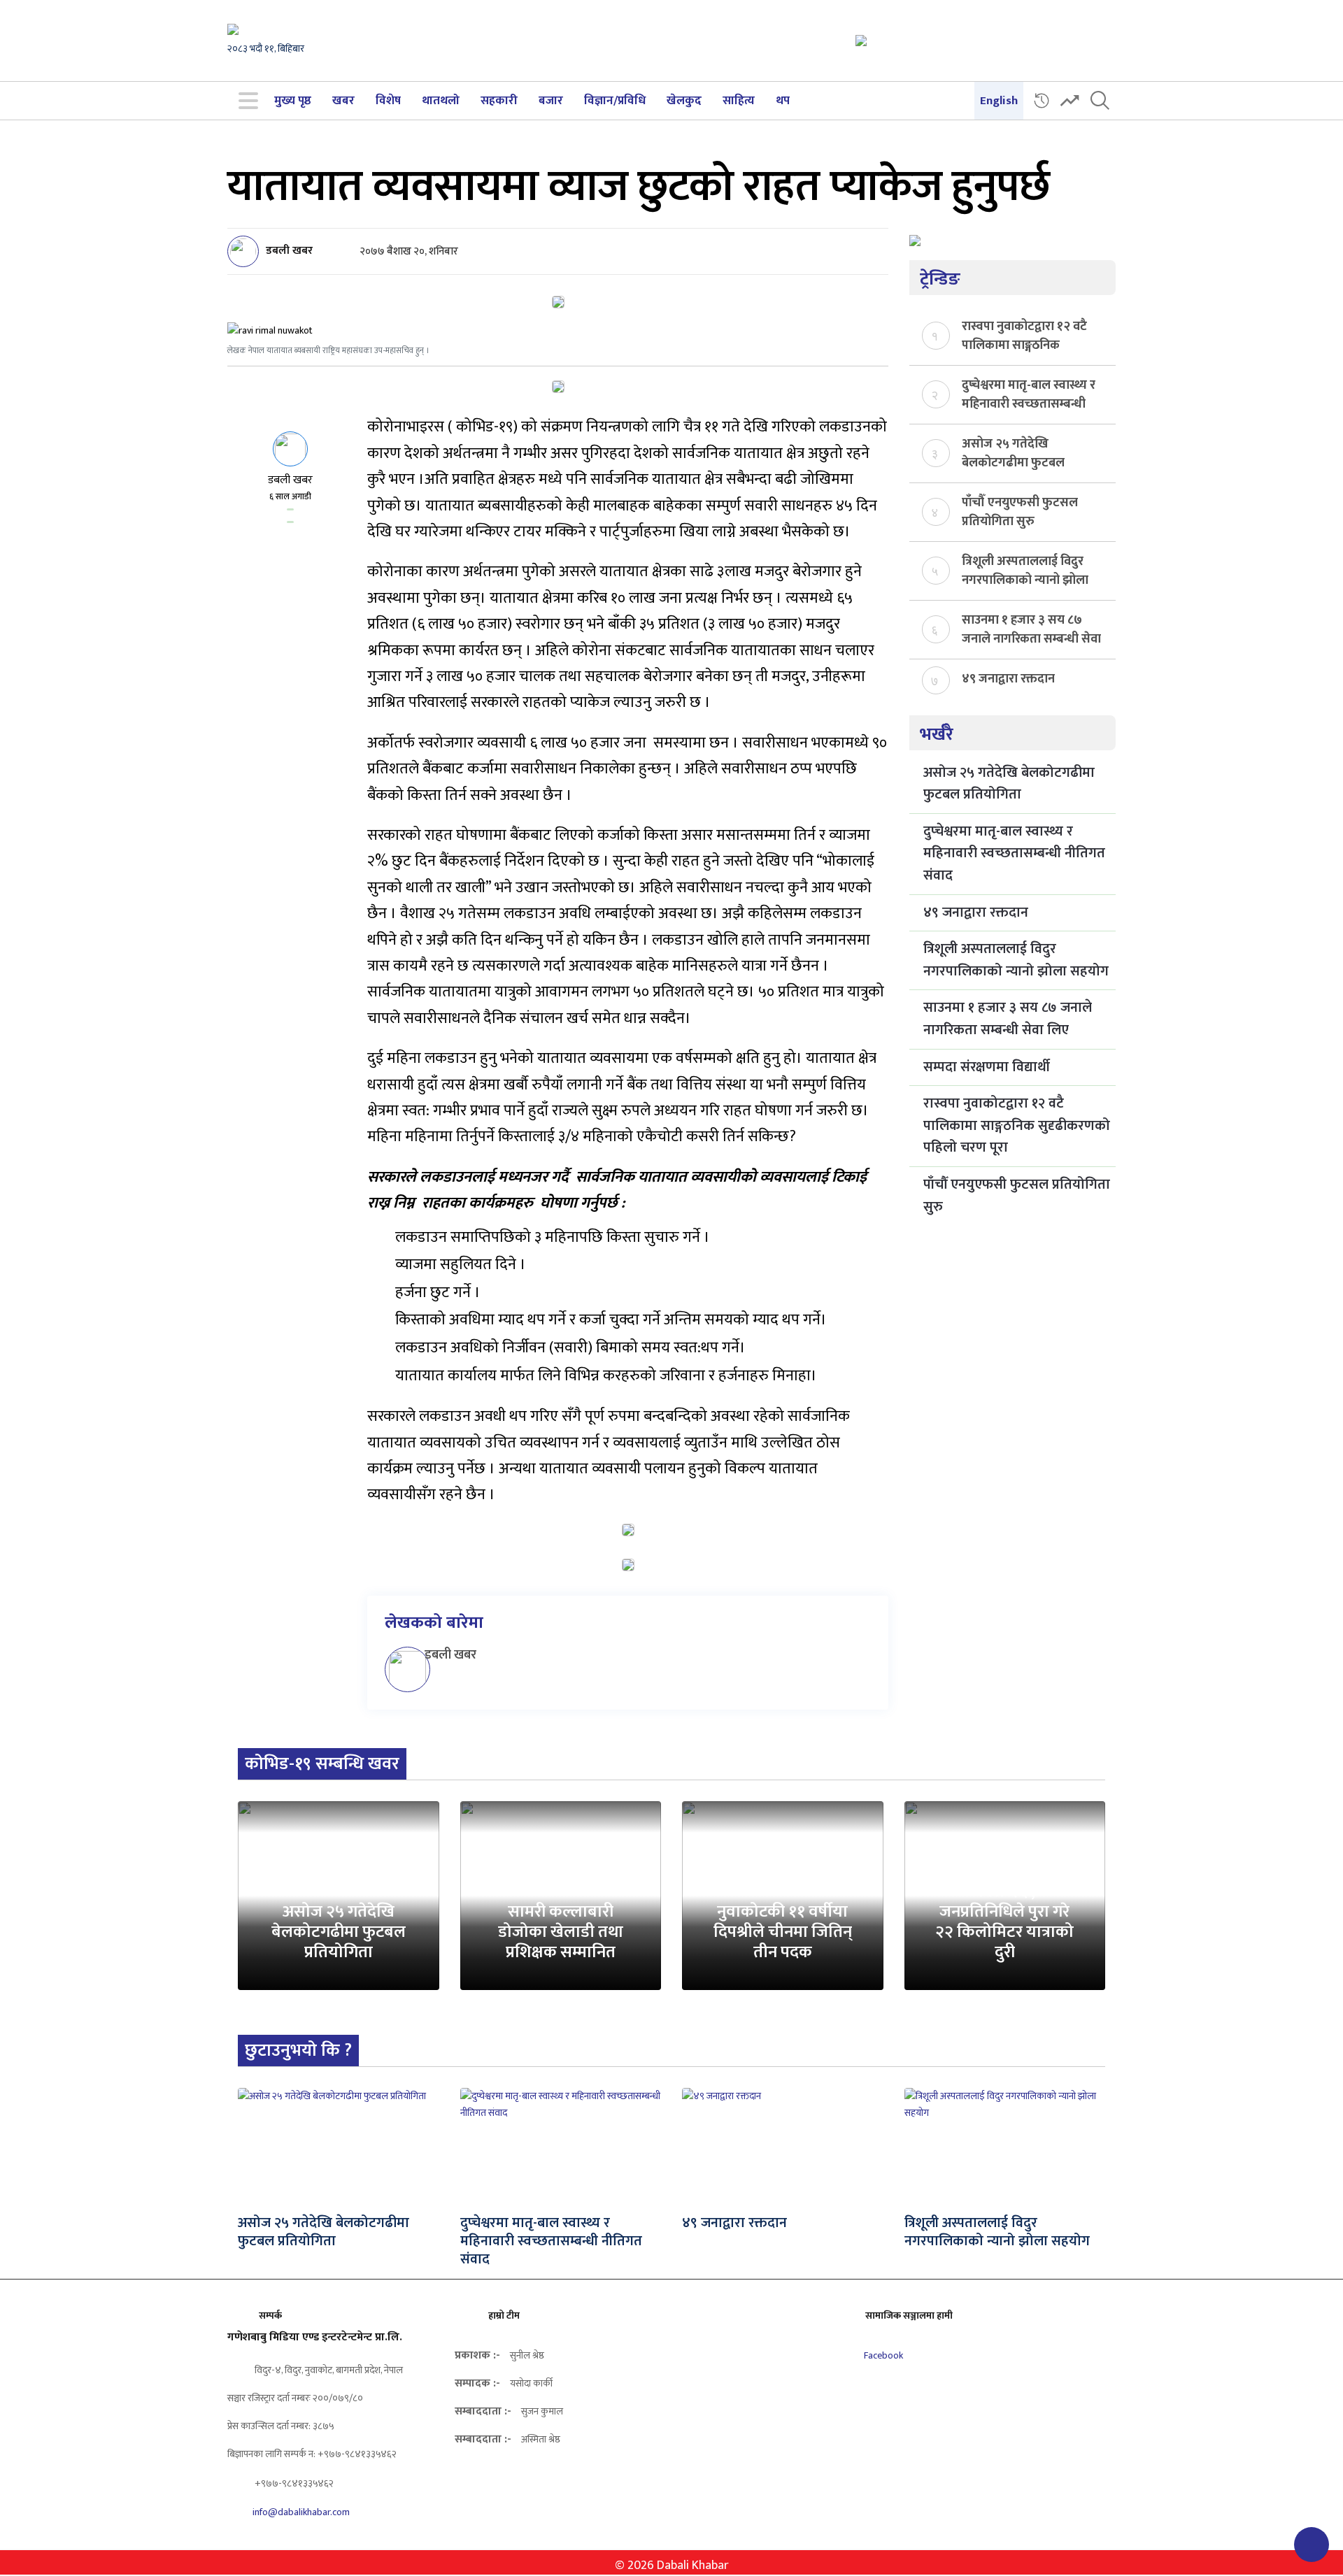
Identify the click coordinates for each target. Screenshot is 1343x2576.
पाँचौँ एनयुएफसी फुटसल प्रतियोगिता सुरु (1020, 511)
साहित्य (739, 101)
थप (783, 101)
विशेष (388, 101)
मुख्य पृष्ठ (293, 101)
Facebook (882, 2355)
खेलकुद (684, 101)
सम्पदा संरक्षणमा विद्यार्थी (987, 1067)
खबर (343, 101)
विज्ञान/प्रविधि (615, 101)
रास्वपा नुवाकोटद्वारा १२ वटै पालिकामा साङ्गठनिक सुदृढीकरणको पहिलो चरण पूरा (1024, 335)
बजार (551, 101)
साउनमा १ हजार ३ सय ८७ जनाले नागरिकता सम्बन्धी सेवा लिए (1031, 629)
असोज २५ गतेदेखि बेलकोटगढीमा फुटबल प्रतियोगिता (1013, 452)
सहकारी (499, 101)
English (999, 101)
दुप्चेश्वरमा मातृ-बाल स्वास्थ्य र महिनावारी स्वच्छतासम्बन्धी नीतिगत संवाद (1029, 394)
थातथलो (441, 101)
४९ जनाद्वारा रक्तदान (1008, 679)
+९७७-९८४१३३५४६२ (293, 2483)
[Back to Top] (1312, 2545)
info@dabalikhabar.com (301, 2512)
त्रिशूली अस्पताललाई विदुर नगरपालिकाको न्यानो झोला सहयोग (1025, 570)
